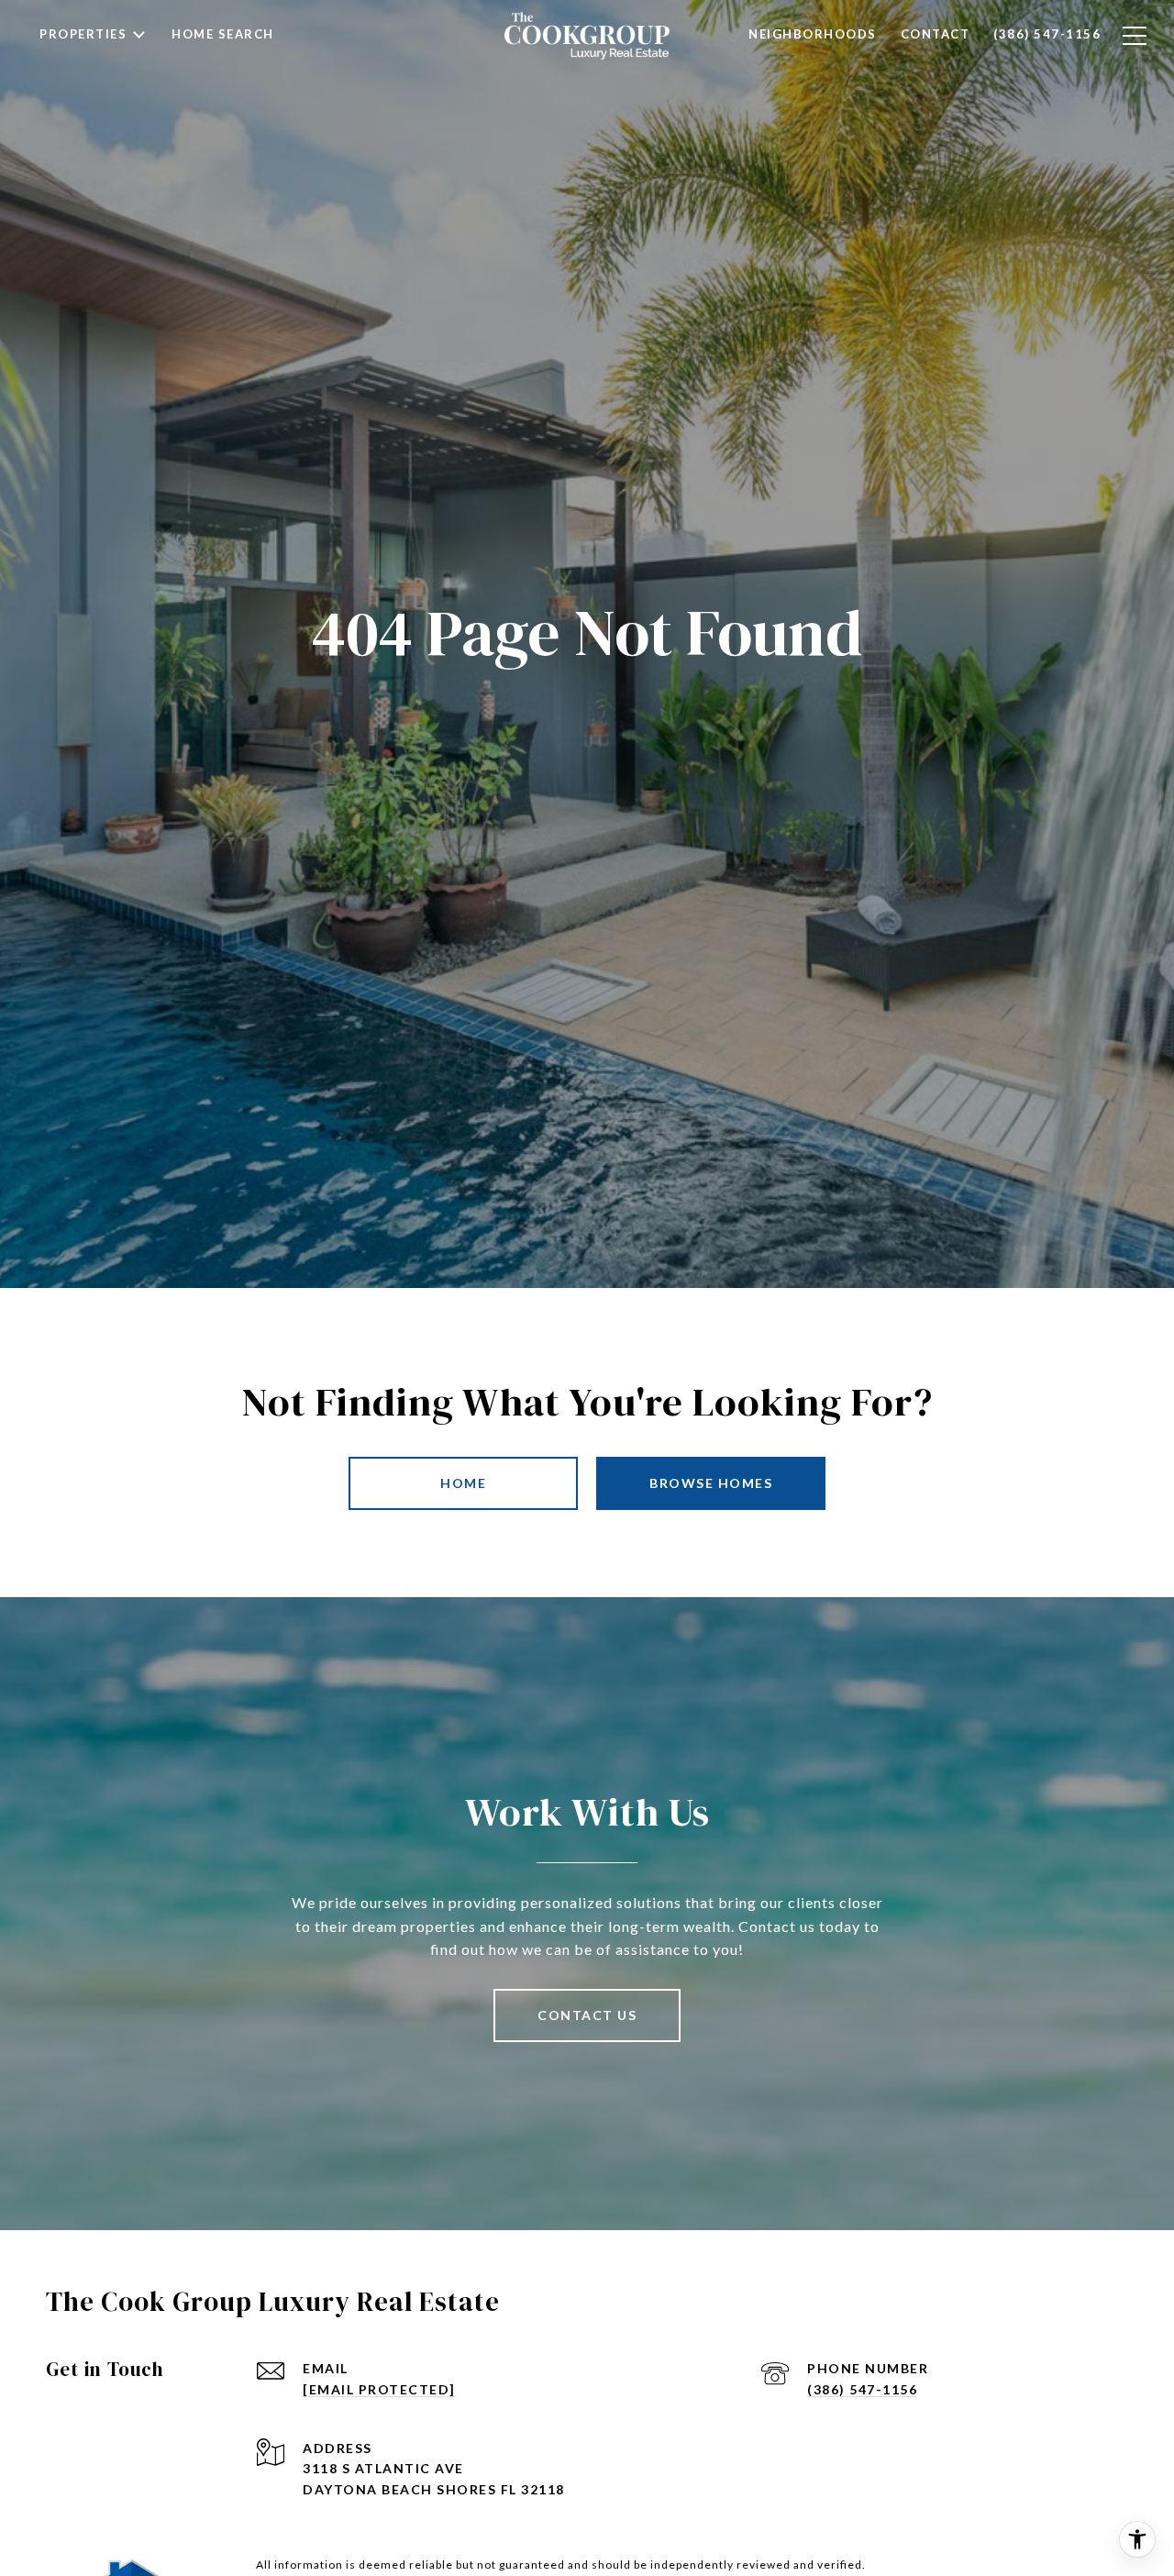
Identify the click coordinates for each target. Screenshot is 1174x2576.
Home (463, 1483)
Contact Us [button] (587, 2015)
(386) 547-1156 (862, 2389)
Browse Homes (711, 1483)
